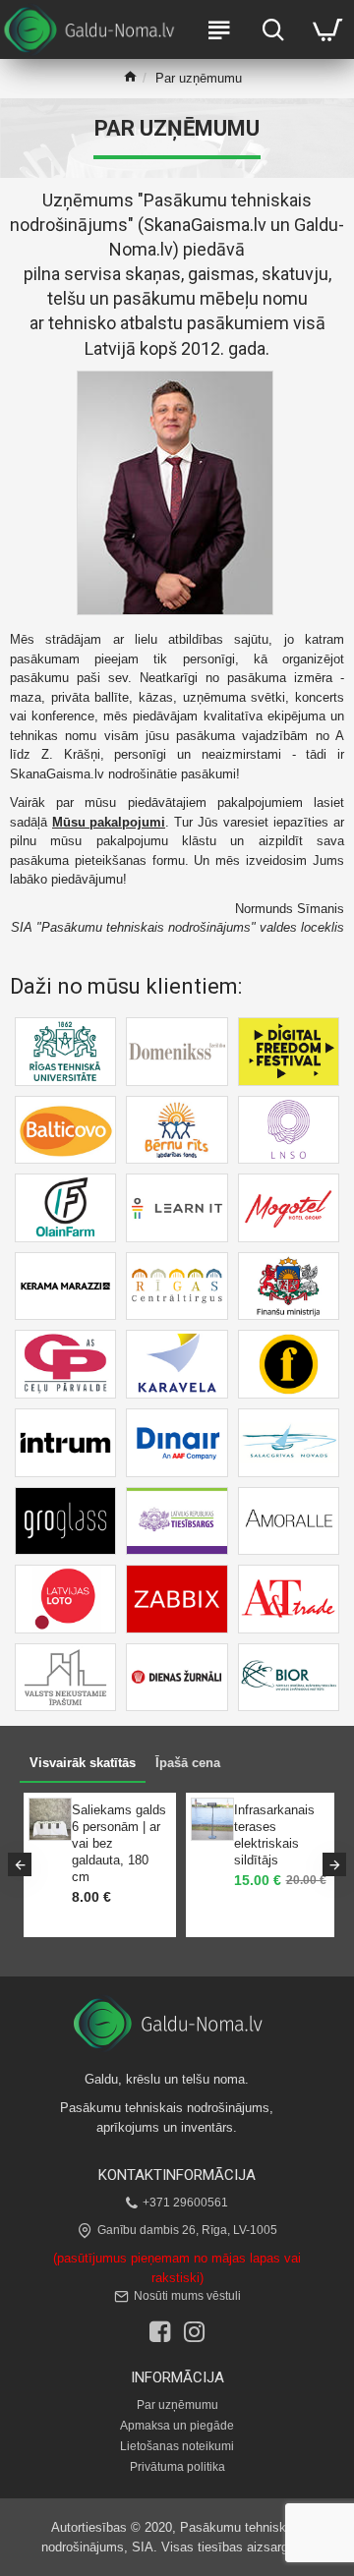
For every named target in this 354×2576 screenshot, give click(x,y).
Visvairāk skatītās (83, 1763)
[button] (20, 1864)
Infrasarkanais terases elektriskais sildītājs (270, 1835)
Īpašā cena (188, 1763)
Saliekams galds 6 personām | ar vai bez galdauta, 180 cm (115, 1843)
